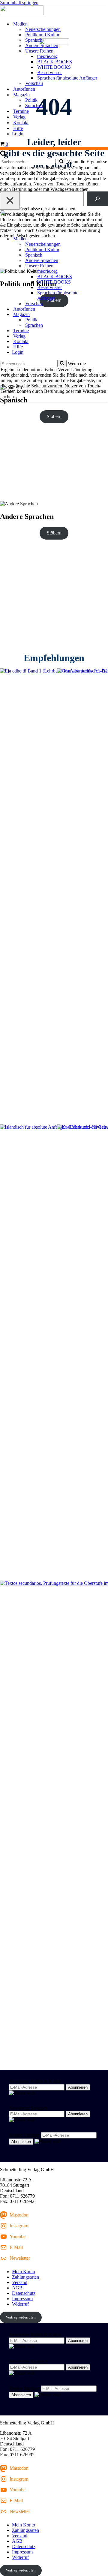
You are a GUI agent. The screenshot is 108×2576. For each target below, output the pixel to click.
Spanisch (34, 40)
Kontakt (21, 123)
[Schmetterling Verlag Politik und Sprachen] (54, 11)
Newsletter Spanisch (28, 2108)
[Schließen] (10, 201)
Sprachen (34, 105)
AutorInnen (24, 89)
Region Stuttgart (24, 2135)
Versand (20, 2282)
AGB (17, 2288)
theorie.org (47, 56)
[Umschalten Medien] (105, 239)
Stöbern (54, 416)
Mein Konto (24, 2272)
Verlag (19, 117)
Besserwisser (49, 72)
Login (18, 134)
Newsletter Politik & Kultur (35, 2081)
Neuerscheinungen (43, 29)
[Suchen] (3, 155)
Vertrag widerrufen (21, 2317)
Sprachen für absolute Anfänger (67, 78)
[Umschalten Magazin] (105, 315)
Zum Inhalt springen (19, 3)
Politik (31, 100)
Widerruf (20, 2304)
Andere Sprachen (42, 45)
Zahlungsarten (25, 2277)
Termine (21, 111)
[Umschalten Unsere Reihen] (105, 266)
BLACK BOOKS (55, 62)
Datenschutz (24, 2293)
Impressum (22, 2299)
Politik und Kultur (42, 35)
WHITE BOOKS (54, 67)
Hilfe (18, 128)
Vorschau (34, 83)
